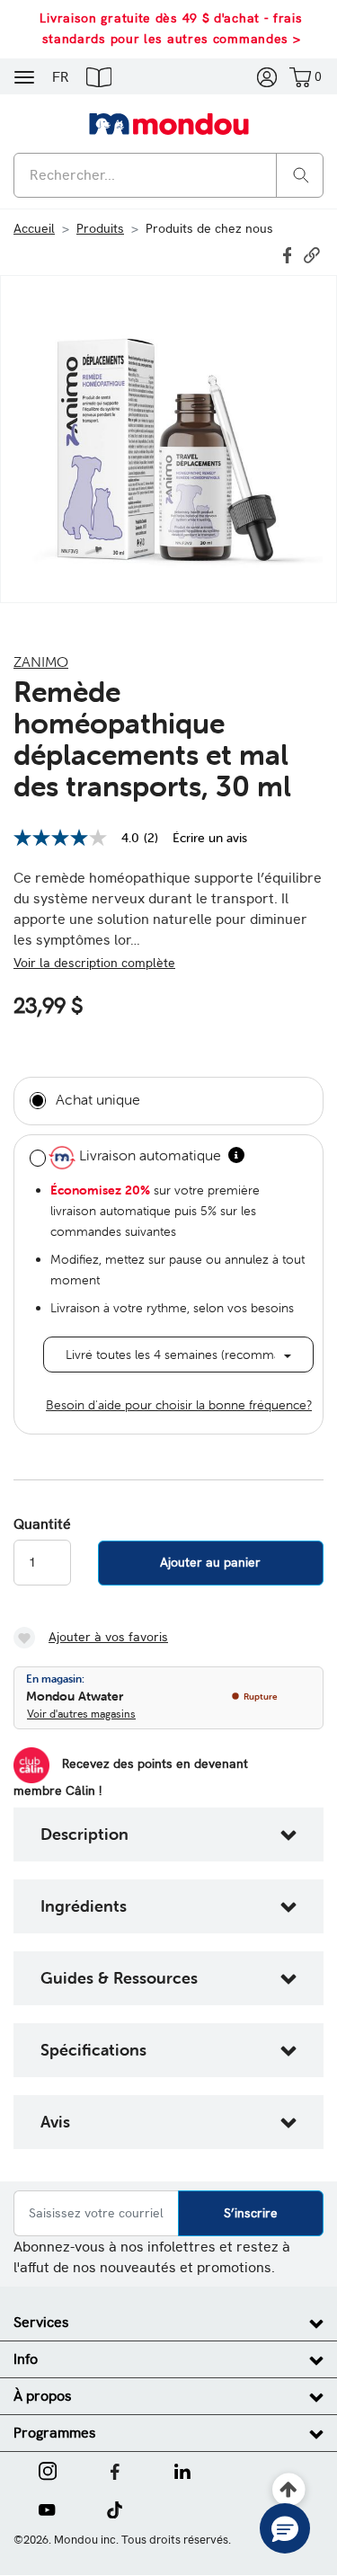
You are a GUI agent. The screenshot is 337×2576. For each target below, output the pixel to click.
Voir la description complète (94, 963)
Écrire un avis (210, 838)
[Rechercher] (301, 174)
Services (41, 2322)
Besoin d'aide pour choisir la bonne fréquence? (179, 1405)
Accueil (34, 228)
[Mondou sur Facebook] (115, 2470)
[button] (99, 76)
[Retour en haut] (289, 2490)
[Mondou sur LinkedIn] (182, 2470)
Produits (100, 228)
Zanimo (41, 662)
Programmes (55, 2433)
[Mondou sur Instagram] (48, 2470)
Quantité (42, 1524)
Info (26, 2359)
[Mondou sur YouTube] (47, 2509)
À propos (43, 2396)
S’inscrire (251, 2213)
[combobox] (168, 175)
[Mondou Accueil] (169, 123)
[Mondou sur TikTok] (115, 2509)
